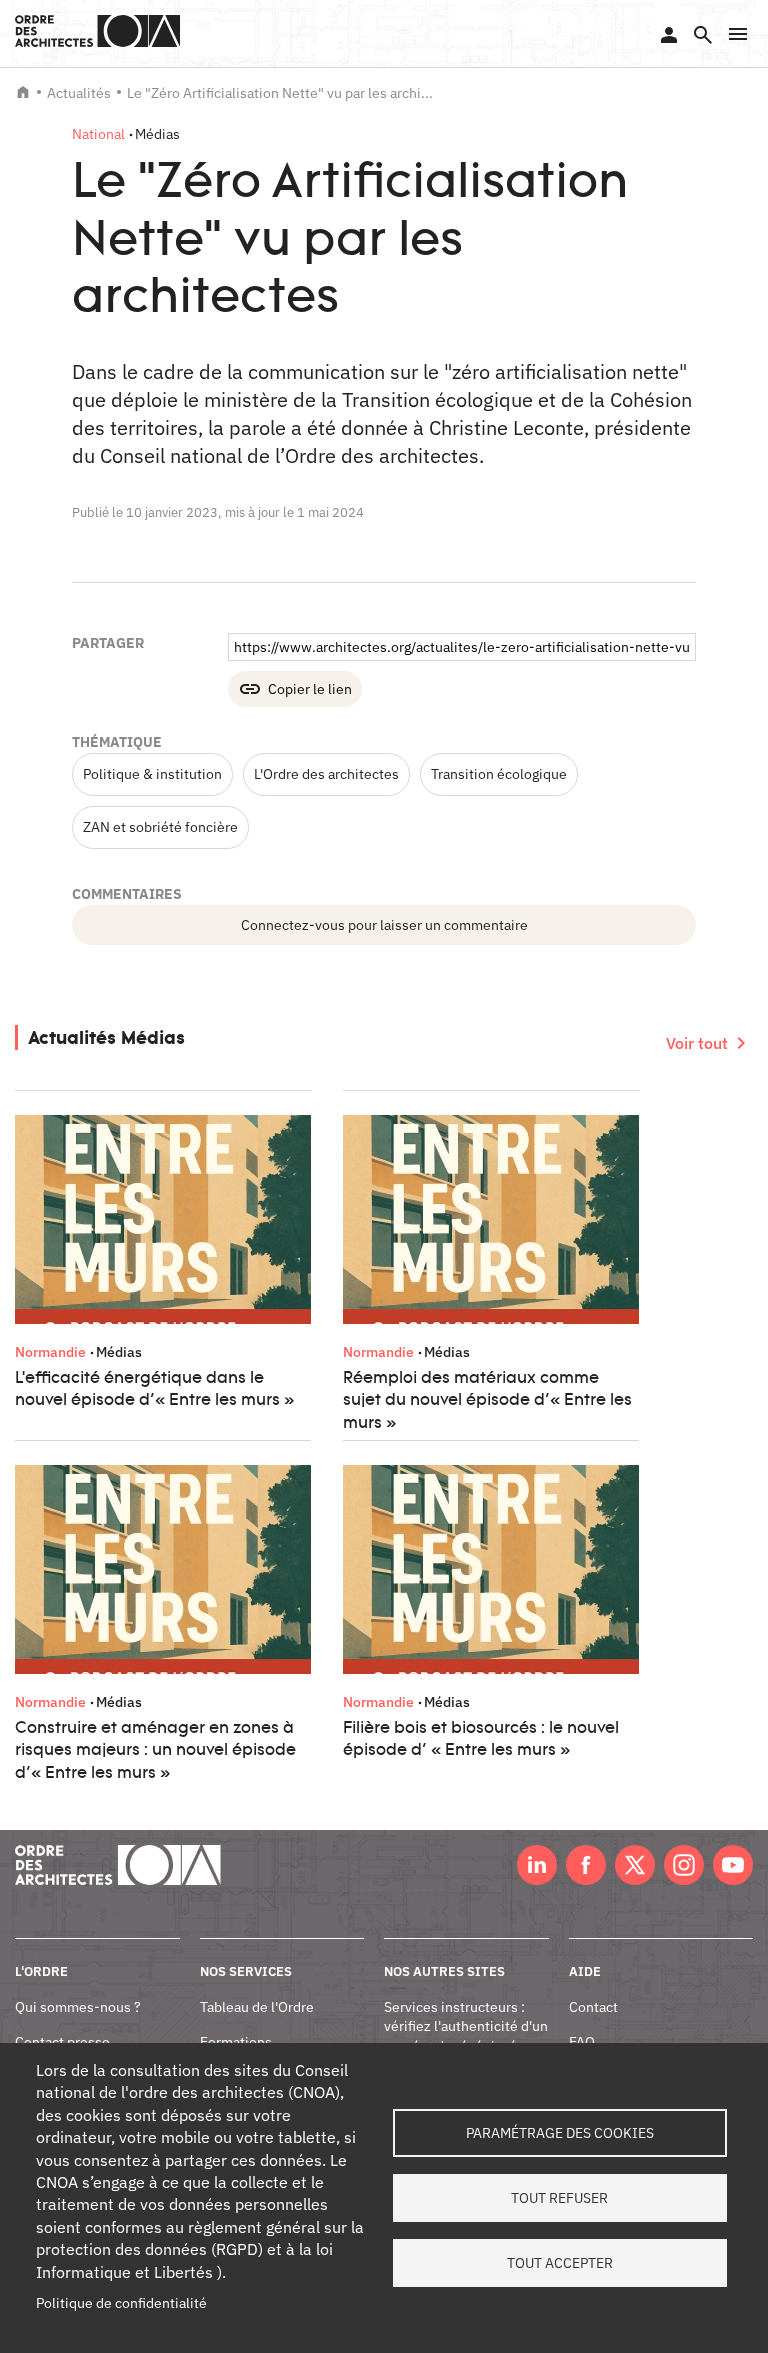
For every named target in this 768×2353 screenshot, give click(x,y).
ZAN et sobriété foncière (160, 827)
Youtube (733, 1865)
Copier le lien (310, 689)
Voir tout (697, 1043)
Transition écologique (499, 774)
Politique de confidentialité (121, 2303)
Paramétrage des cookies (560, 2133)
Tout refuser (559, 2198)
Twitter (635, 1865)
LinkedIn (537, 1865)
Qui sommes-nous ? (78, 2007)
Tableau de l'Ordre (257, 2007)
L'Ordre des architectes (326, 774)
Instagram (684, 1865)
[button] (738, 34)
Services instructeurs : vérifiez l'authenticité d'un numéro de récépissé (466, 2026)
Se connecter (669, 35)
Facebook (586, 1865)
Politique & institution (152, 774)
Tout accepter (560, 2263)
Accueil (23, 92)
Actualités (79, 93)
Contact (593, 2007)
